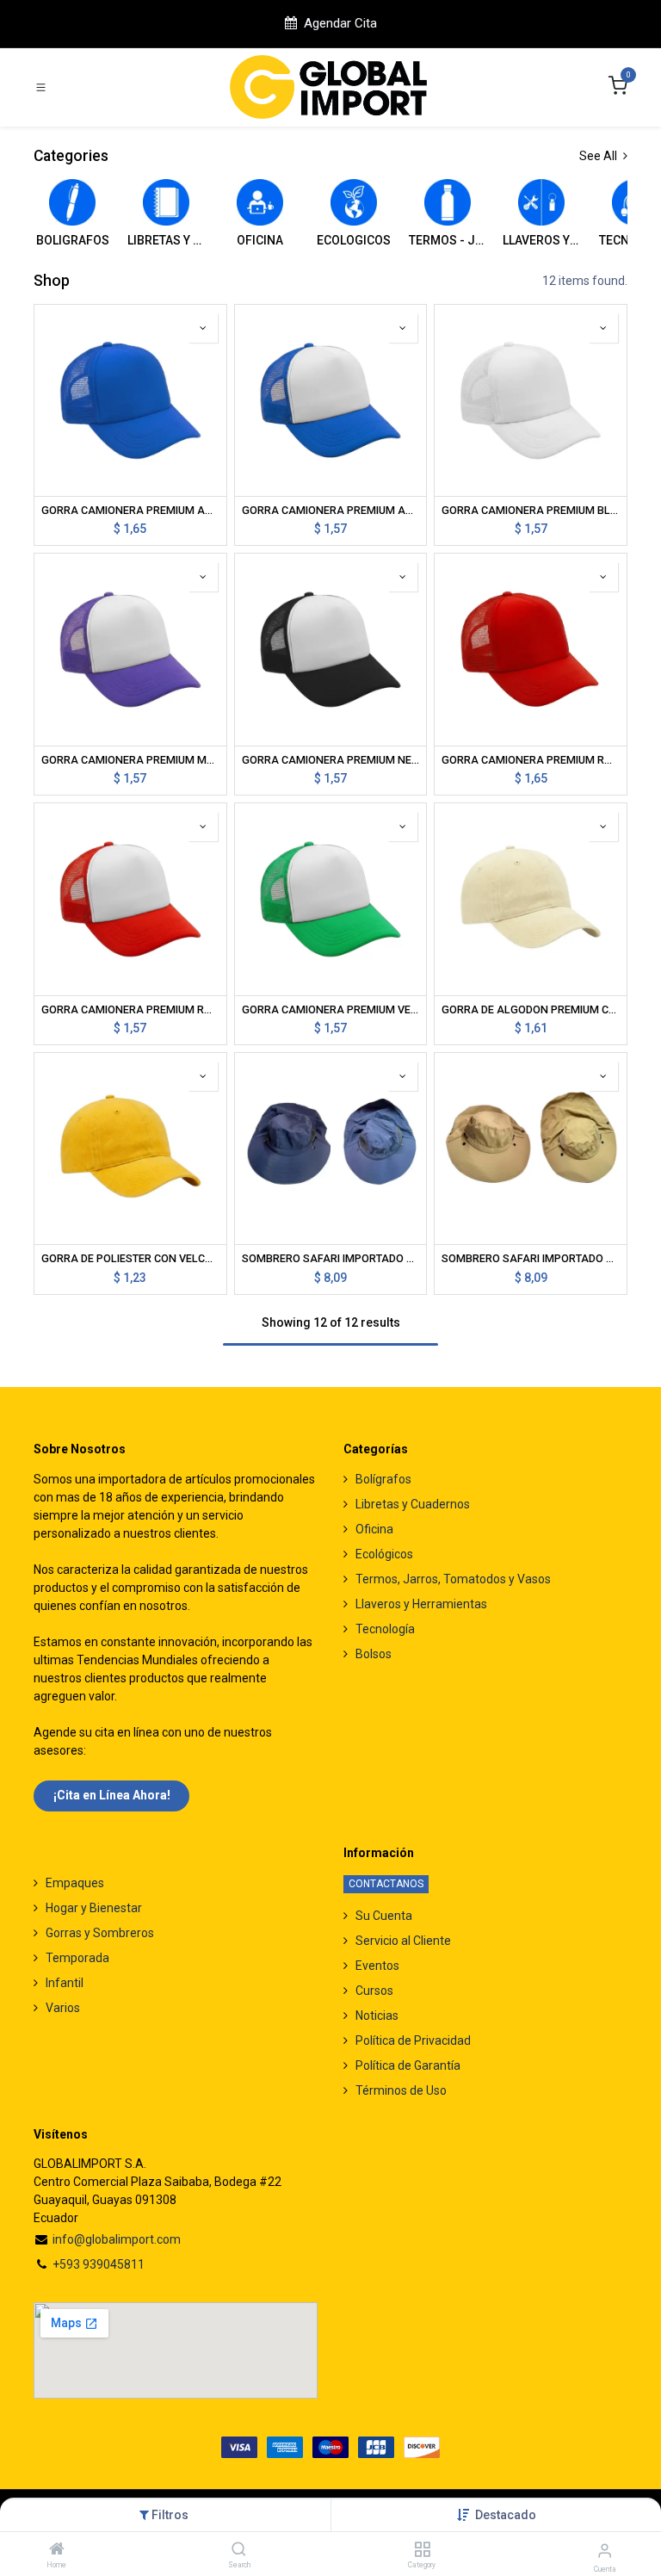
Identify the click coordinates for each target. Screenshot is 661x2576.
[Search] (239, 2550)
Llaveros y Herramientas (421, 1604)
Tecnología (385, 1629)
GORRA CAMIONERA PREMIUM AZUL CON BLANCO (331, 510)
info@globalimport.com (117, 2239)
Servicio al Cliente (403, 1941)
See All (599, 156)
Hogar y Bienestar (94, 1908)
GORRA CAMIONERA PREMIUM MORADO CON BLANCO (130, 760)
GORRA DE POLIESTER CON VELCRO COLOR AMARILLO (130, 1258)
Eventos (377, 1966)
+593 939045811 (99, 2264)
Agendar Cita (340, 23)
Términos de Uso (401, 2090)
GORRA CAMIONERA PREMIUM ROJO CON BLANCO (130, 1009)
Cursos (374, 1991)
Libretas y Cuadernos (413, 1504)
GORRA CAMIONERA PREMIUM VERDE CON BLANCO (331, 1009)
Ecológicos (384, 1554)
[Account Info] (605, 2551)
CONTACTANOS (386, 1884)
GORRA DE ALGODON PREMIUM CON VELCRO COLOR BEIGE (531, 1009)
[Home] (57, 2550)
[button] (506, 2515)
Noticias (377, 2016)
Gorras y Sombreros (100, 1933)
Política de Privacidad (413, 2040)
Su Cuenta (384, 1916)
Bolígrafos (383, 1479)
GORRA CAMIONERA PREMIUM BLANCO (531, 510)
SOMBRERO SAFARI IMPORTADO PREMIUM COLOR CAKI (531, 1258)
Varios (63, 2008)
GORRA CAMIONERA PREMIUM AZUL (130, 510)
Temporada (77, 1958)
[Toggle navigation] (41, 87)
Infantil (65, 1983)
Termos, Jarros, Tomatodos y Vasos (453, 1579)
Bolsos (374, 1654)
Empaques (75, 1883)
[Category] (422, 2550)
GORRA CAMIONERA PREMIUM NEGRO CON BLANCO (331, 760)
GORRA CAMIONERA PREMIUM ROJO (531, 760)
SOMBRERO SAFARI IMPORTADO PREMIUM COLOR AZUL (331, 1258)
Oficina (374, 1529)
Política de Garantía (408, 2065)
